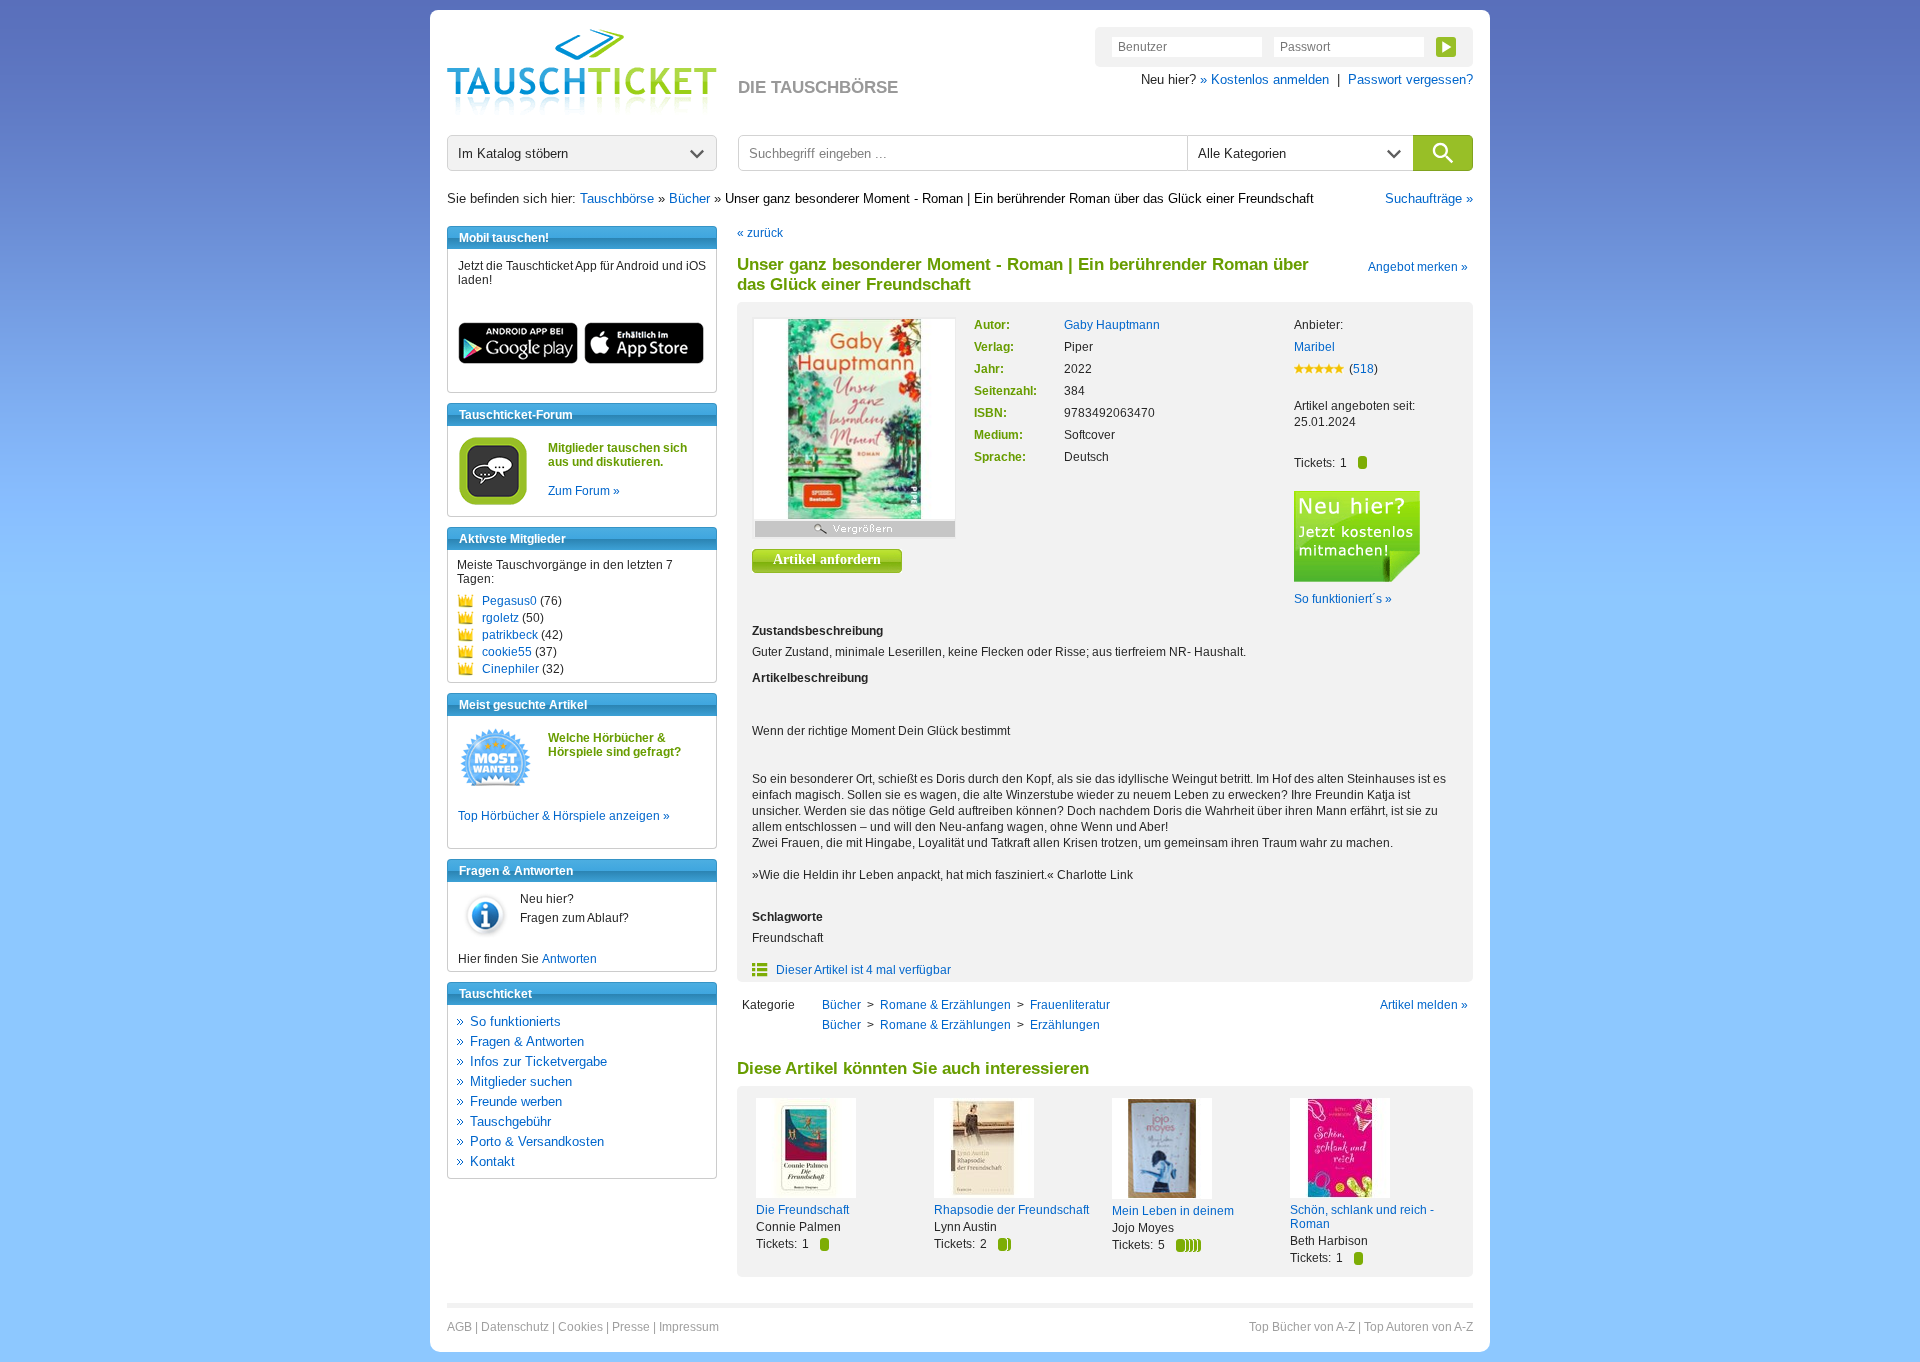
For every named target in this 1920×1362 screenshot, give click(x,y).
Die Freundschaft (802, 1210)
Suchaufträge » (1429, 198)
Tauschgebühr (510, 1121)
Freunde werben (516, 1101)
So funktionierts (515, 1021)
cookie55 (507, 652)
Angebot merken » (1418, 267)
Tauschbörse (617, 198)
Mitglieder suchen (521, 1081)
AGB (459, 1327)
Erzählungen (1065, 1025)
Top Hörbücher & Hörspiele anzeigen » (564, 816)
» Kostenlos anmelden (1264, 79)
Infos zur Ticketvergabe (538, 1061)
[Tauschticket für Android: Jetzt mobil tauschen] (518, 360)
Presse (631, 1327)
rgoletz (500, 618)
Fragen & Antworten (527, 1041)
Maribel (1314, 347)
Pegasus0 (509, 601)
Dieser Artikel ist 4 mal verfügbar (862, 970)
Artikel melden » (1424, 1005)
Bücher (689, 198)
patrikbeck (510, 635)
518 (1363, 369)
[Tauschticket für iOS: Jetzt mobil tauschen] (644, 360)
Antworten (569, 959)
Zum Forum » (584, 491)
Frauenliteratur (1070, 1005)
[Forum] (493, 502)
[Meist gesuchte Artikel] (495, 785)
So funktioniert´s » (1343, 599)
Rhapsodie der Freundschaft (1011, 1210)
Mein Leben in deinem (1173, 1211)
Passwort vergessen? (1410, 79)
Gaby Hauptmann (1112, 325)
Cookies (580, 1327)
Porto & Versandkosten (537, 1141)
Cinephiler (510, 669)
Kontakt (492, 1161)
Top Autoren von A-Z (1418, 1327)
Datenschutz (515, 1327)
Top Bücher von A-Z (1302, 1327)
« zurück (760, 233)
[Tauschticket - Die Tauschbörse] (582, 72)
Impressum (689, 1327)
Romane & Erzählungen (945, 1005)
